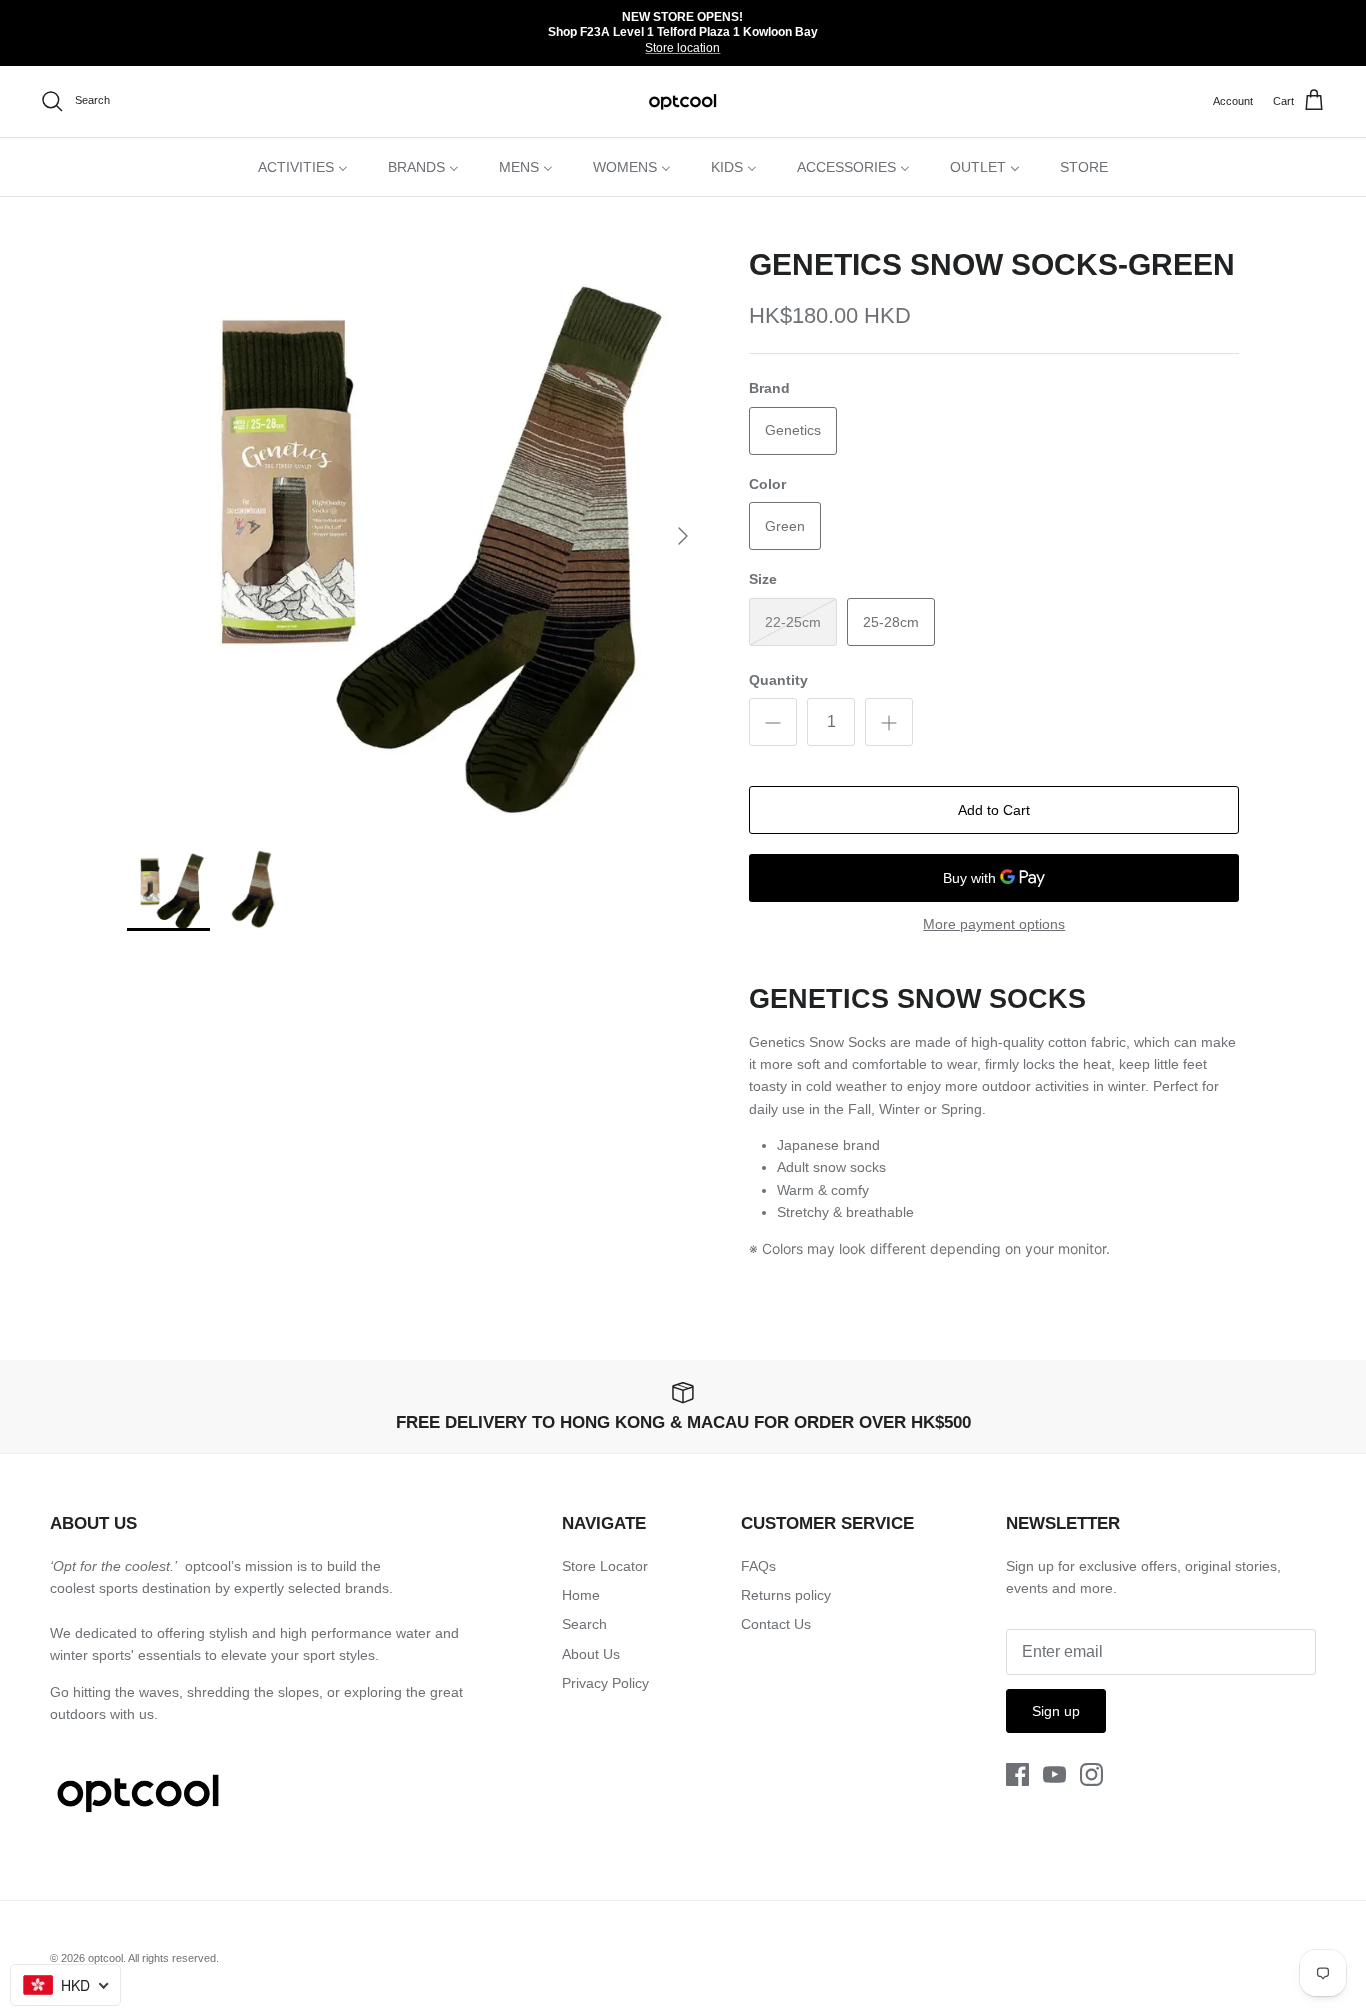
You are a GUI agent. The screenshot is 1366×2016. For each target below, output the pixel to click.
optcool (105, 1958)
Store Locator (605, 1566)
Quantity (778, 680)
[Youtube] (1054, 1774)
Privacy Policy (605, 1683)
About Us (591, 1654)
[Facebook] (1017, 1774)
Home (581, 1595)
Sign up (1056, 1711)
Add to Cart (994, 810)
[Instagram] (1091, 1774)
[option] (416, 536)
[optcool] (683, 101)
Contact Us (776, 1624)
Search (584, 1624)
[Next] (683, 536)
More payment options (994, 924)
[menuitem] (303, 167)
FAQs (758, 1566)
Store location (682, 48)
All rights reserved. (173, 1958)
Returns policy (786, 1595)
